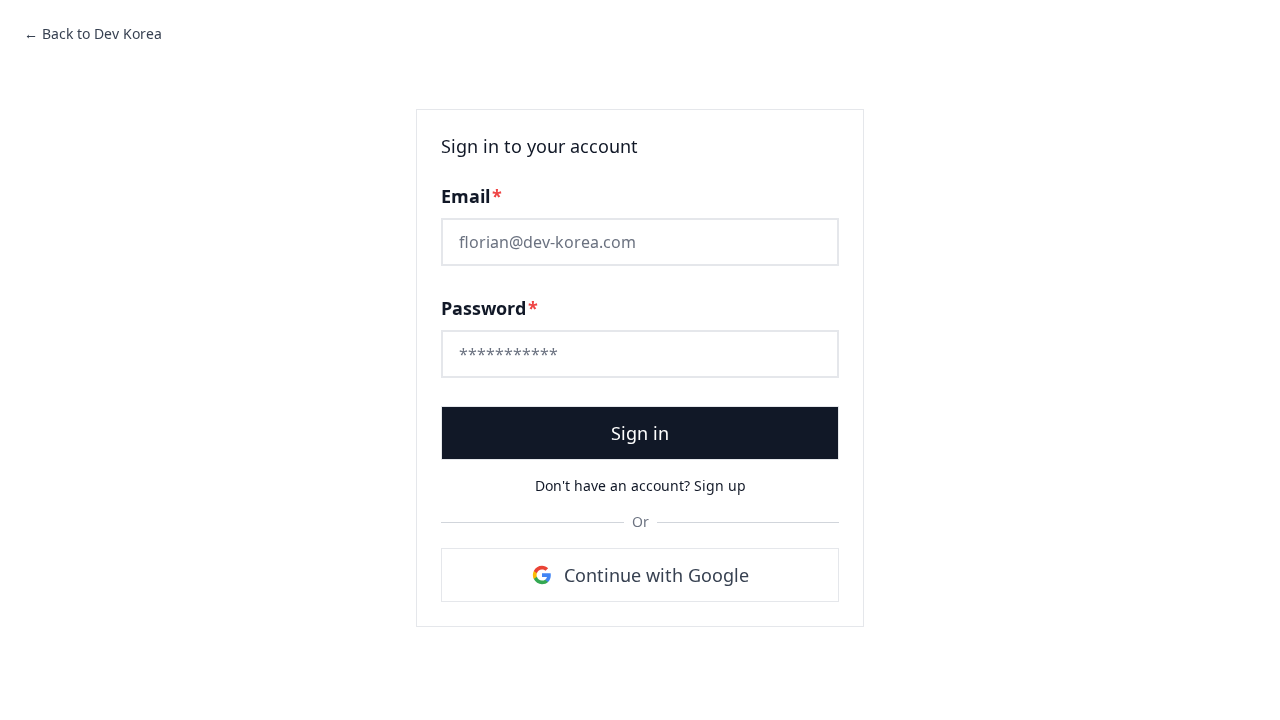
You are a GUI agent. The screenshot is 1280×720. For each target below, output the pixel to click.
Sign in (640, 433)
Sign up (720, 485)
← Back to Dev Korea (93, 33)
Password (489, 308)
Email (471, 196)
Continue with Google (656, 575)
